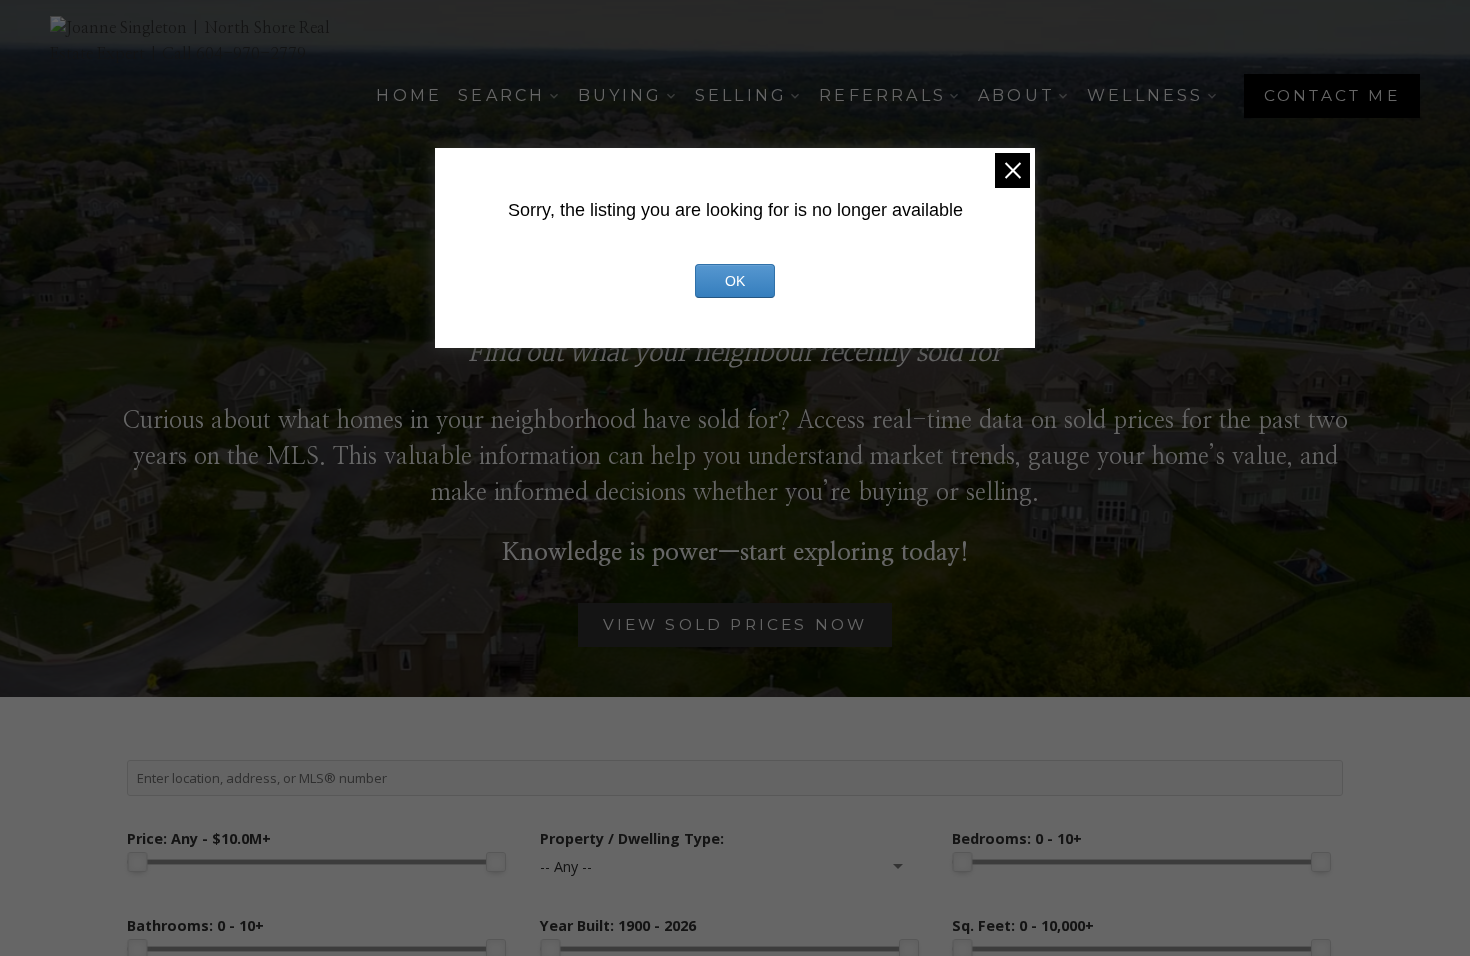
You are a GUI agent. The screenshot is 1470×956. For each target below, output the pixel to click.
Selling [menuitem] (741, 95)
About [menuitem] (1016, 95)
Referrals (882, 95)
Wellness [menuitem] (1145, 95)
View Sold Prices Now (735, 624)
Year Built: (618, 925)
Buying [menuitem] (620, 95)
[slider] (137, 862)
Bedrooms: (1017, 838)
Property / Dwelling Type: (632, 838)
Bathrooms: (195, 925)
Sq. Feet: (1023, 925)
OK (735, 281)
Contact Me (1332, 95)
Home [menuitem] (409, 95)
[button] (1332, 96)
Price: (199, 838)
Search (501, 95)
